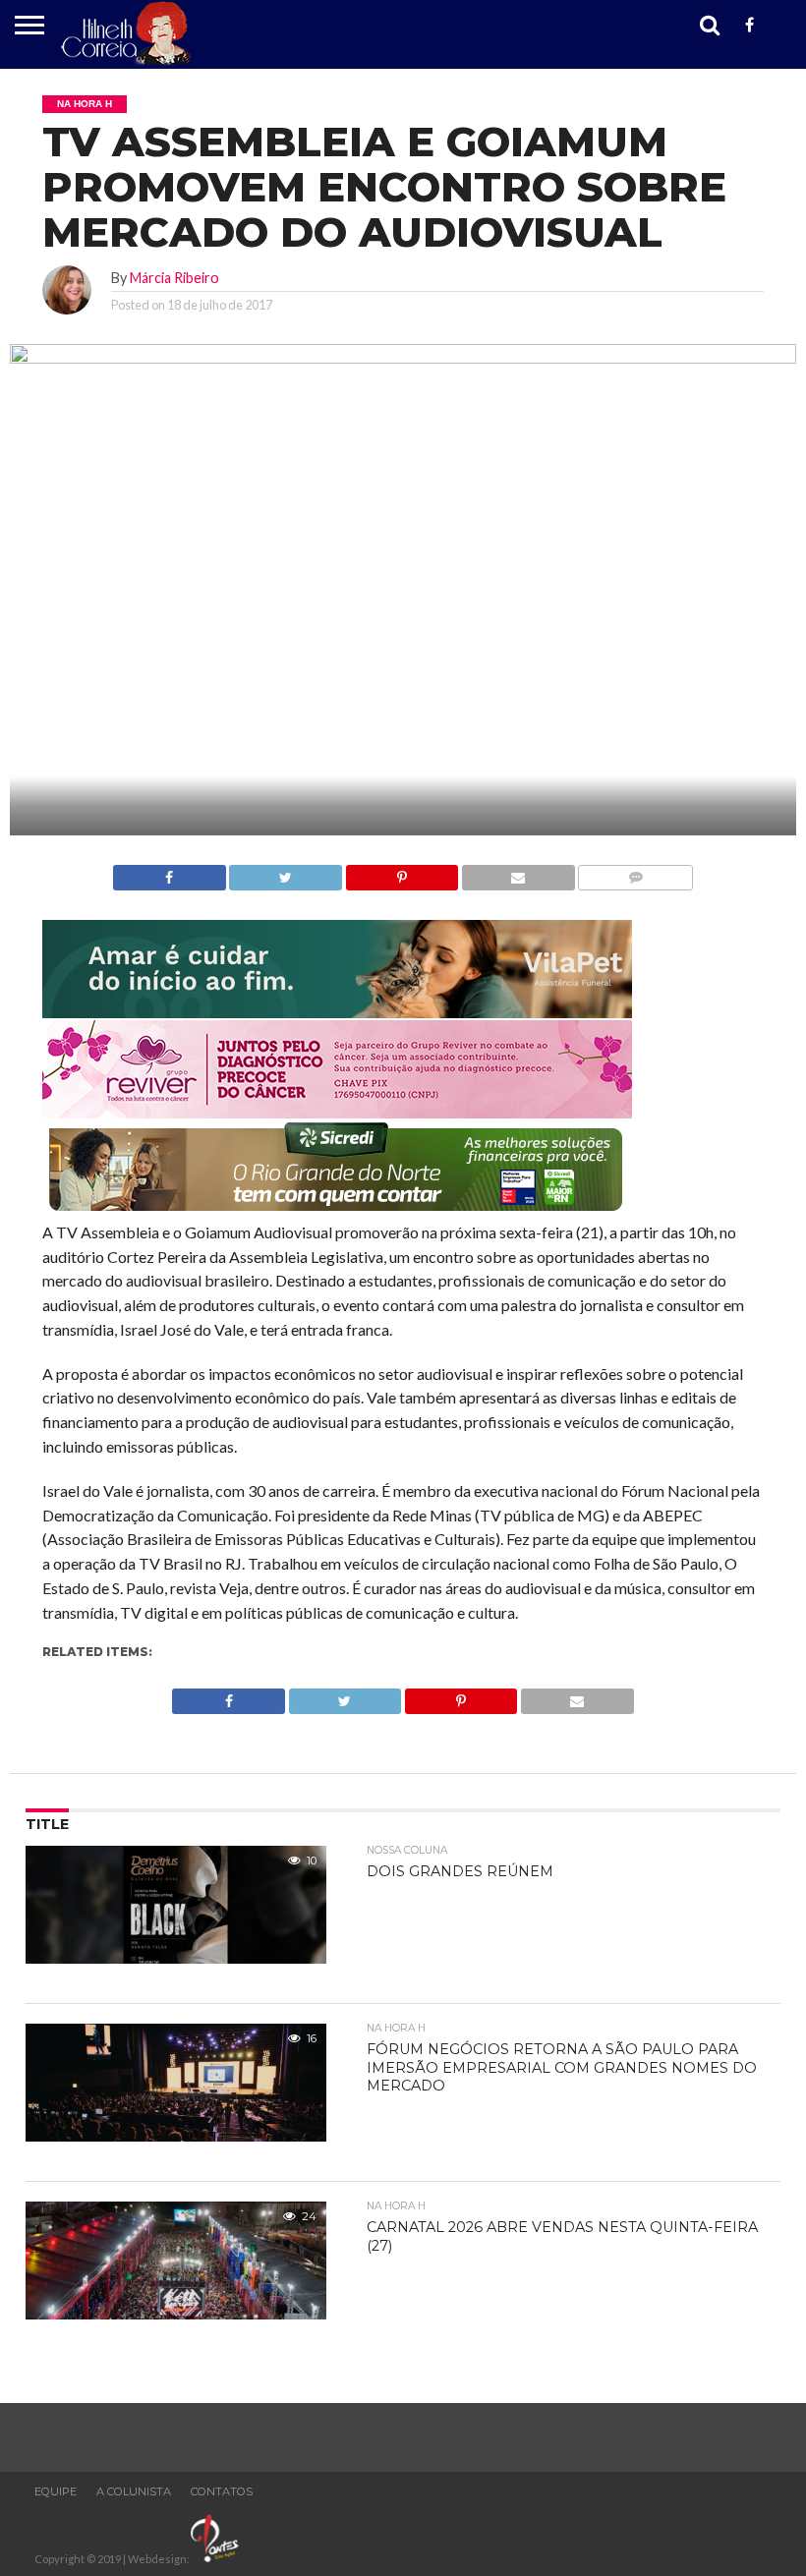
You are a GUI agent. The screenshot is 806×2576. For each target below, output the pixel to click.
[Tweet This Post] (286, 872)
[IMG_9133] (337, 1012)
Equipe (56, 2491)
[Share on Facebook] (170, 872)
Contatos (222, 2491)
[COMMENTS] (635, 872)
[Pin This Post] (402, 872)
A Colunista (134, 2491)
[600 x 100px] (337, 1212)
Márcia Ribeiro (174, 278)
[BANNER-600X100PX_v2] (337, 1112)
